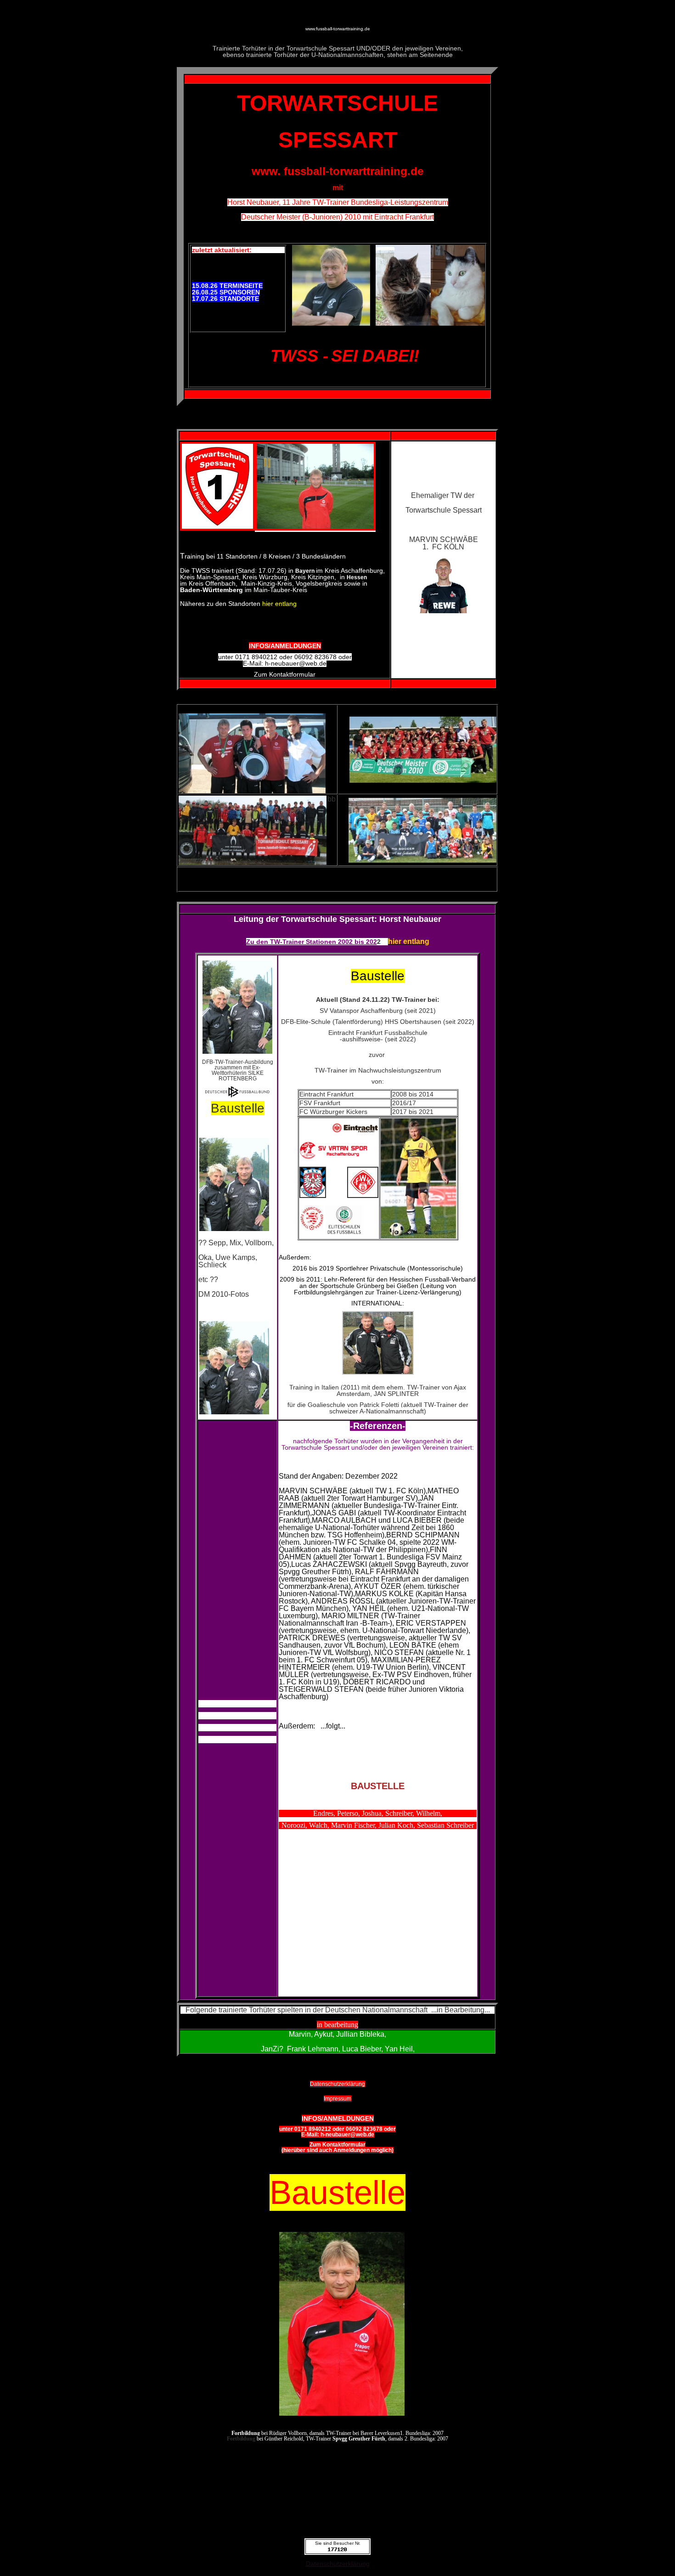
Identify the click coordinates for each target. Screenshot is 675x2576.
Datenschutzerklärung (338, 2564)
